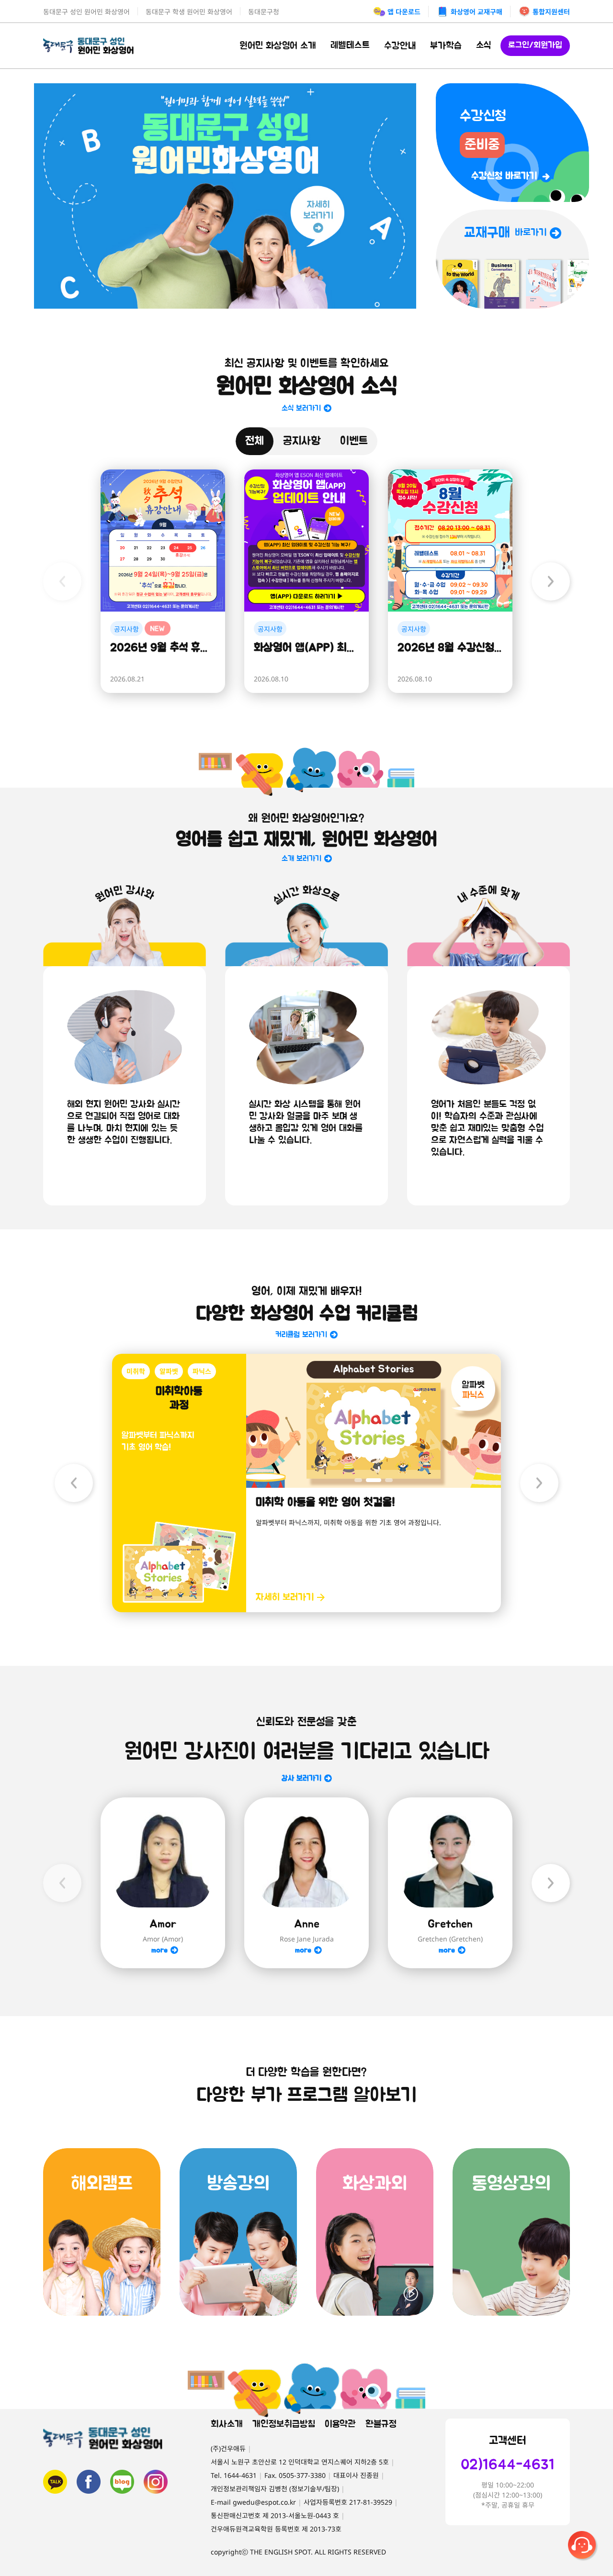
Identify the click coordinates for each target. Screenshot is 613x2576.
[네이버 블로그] (122, 2482)
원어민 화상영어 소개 (278, 46)
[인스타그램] (156, 2482)
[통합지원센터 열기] (583, 2546)
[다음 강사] (551, 1883)
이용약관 (340, 2424)
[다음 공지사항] (551, 581)
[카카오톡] (55, 2482)
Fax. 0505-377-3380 (295, 2475)
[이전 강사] (62, 1883)
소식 (483, 45)
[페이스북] (89, 2482)
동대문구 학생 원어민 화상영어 (189, 12)
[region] (225, 196)
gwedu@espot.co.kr (264, 2502)
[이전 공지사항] (62, 581)
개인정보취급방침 (284, 2424)
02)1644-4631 (508, 2465)
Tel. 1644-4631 (234, 2475)
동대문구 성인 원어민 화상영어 (86, 12)
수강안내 (400, 46)
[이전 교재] (74, 1483)
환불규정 (381, 2424)
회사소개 (227, 2424)
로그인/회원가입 (535, 45)
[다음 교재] (539, 1483)
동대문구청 (264, 12)
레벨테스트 (350, 45)
